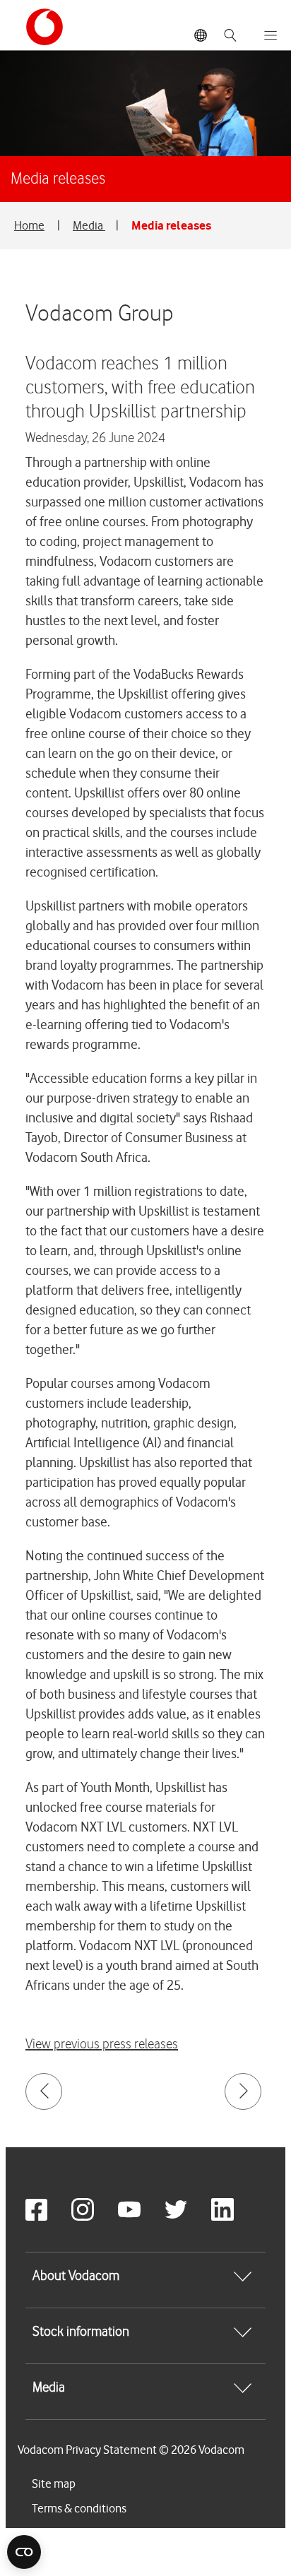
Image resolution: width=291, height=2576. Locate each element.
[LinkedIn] (233, 2217)
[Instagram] (93, 2217)
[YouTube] (140, 2217)
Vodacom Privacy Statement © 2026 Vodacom (131, 2450)
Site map (54, 2483)
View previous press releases (102, 2044)
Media (89, 225)
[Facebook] (47, 2217)
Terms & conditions (79, 2508)
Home (29, 225)
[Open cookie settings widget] (24, 2552)
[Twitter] (186, 2217)
